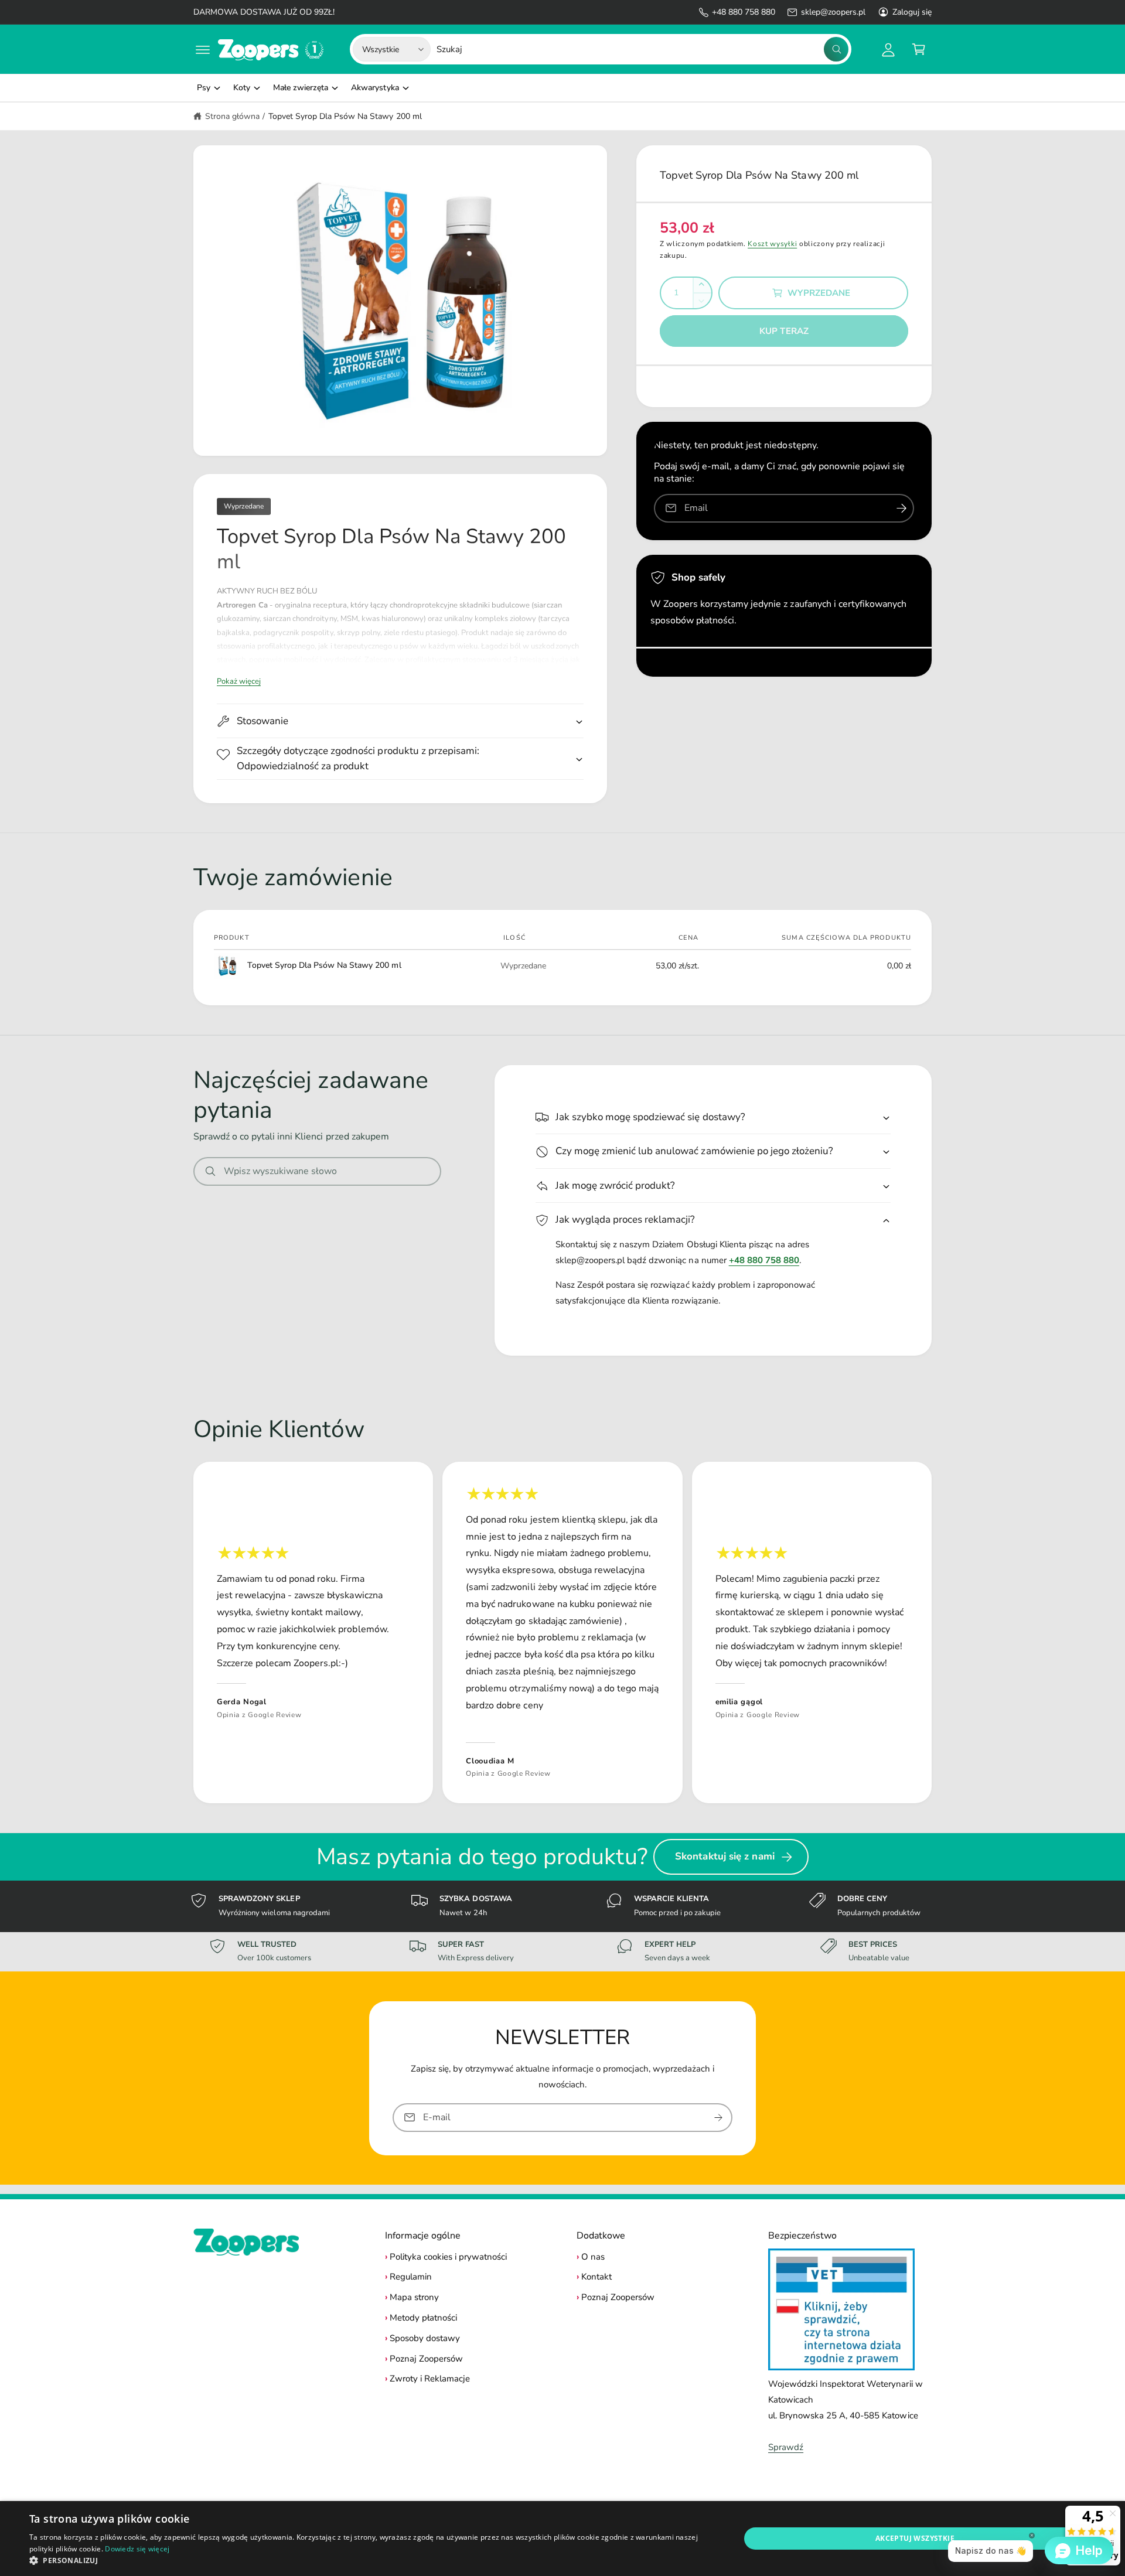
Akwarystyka (375, 88)
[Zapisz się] (718, 2118)
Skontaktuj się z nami (725, 1856)
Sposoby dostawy (425, 2338)
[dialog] (562, 2539)
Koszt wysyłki (772, 244)
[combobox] (642, 49)
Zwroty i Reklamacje (430, 2379)
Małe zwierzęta (301, 88)
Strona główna (232, 116)
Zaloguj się (912, 12)
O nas (593, 2257)
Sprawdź (786, 2447)
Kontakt (596, 2277)
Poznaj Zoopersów (426, 2359)
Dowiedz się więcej (137, 2549)
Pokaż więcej (239, 681)
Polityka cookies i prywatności (448, 2257)
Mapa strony (414, 2297)
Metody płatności (423, 2318)
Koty (242, 88)
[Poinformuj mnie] (901, 508)
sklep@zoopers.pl (833, 12)
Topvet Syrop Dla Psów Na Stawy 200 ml (345, 116)
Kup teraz (784, 331)
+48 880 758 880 (744, 12)
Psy (204, 88)
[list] (562, 1632)
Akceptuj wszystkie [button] (915, 2538)
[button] (203, 49)
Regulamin (411, 2277)
